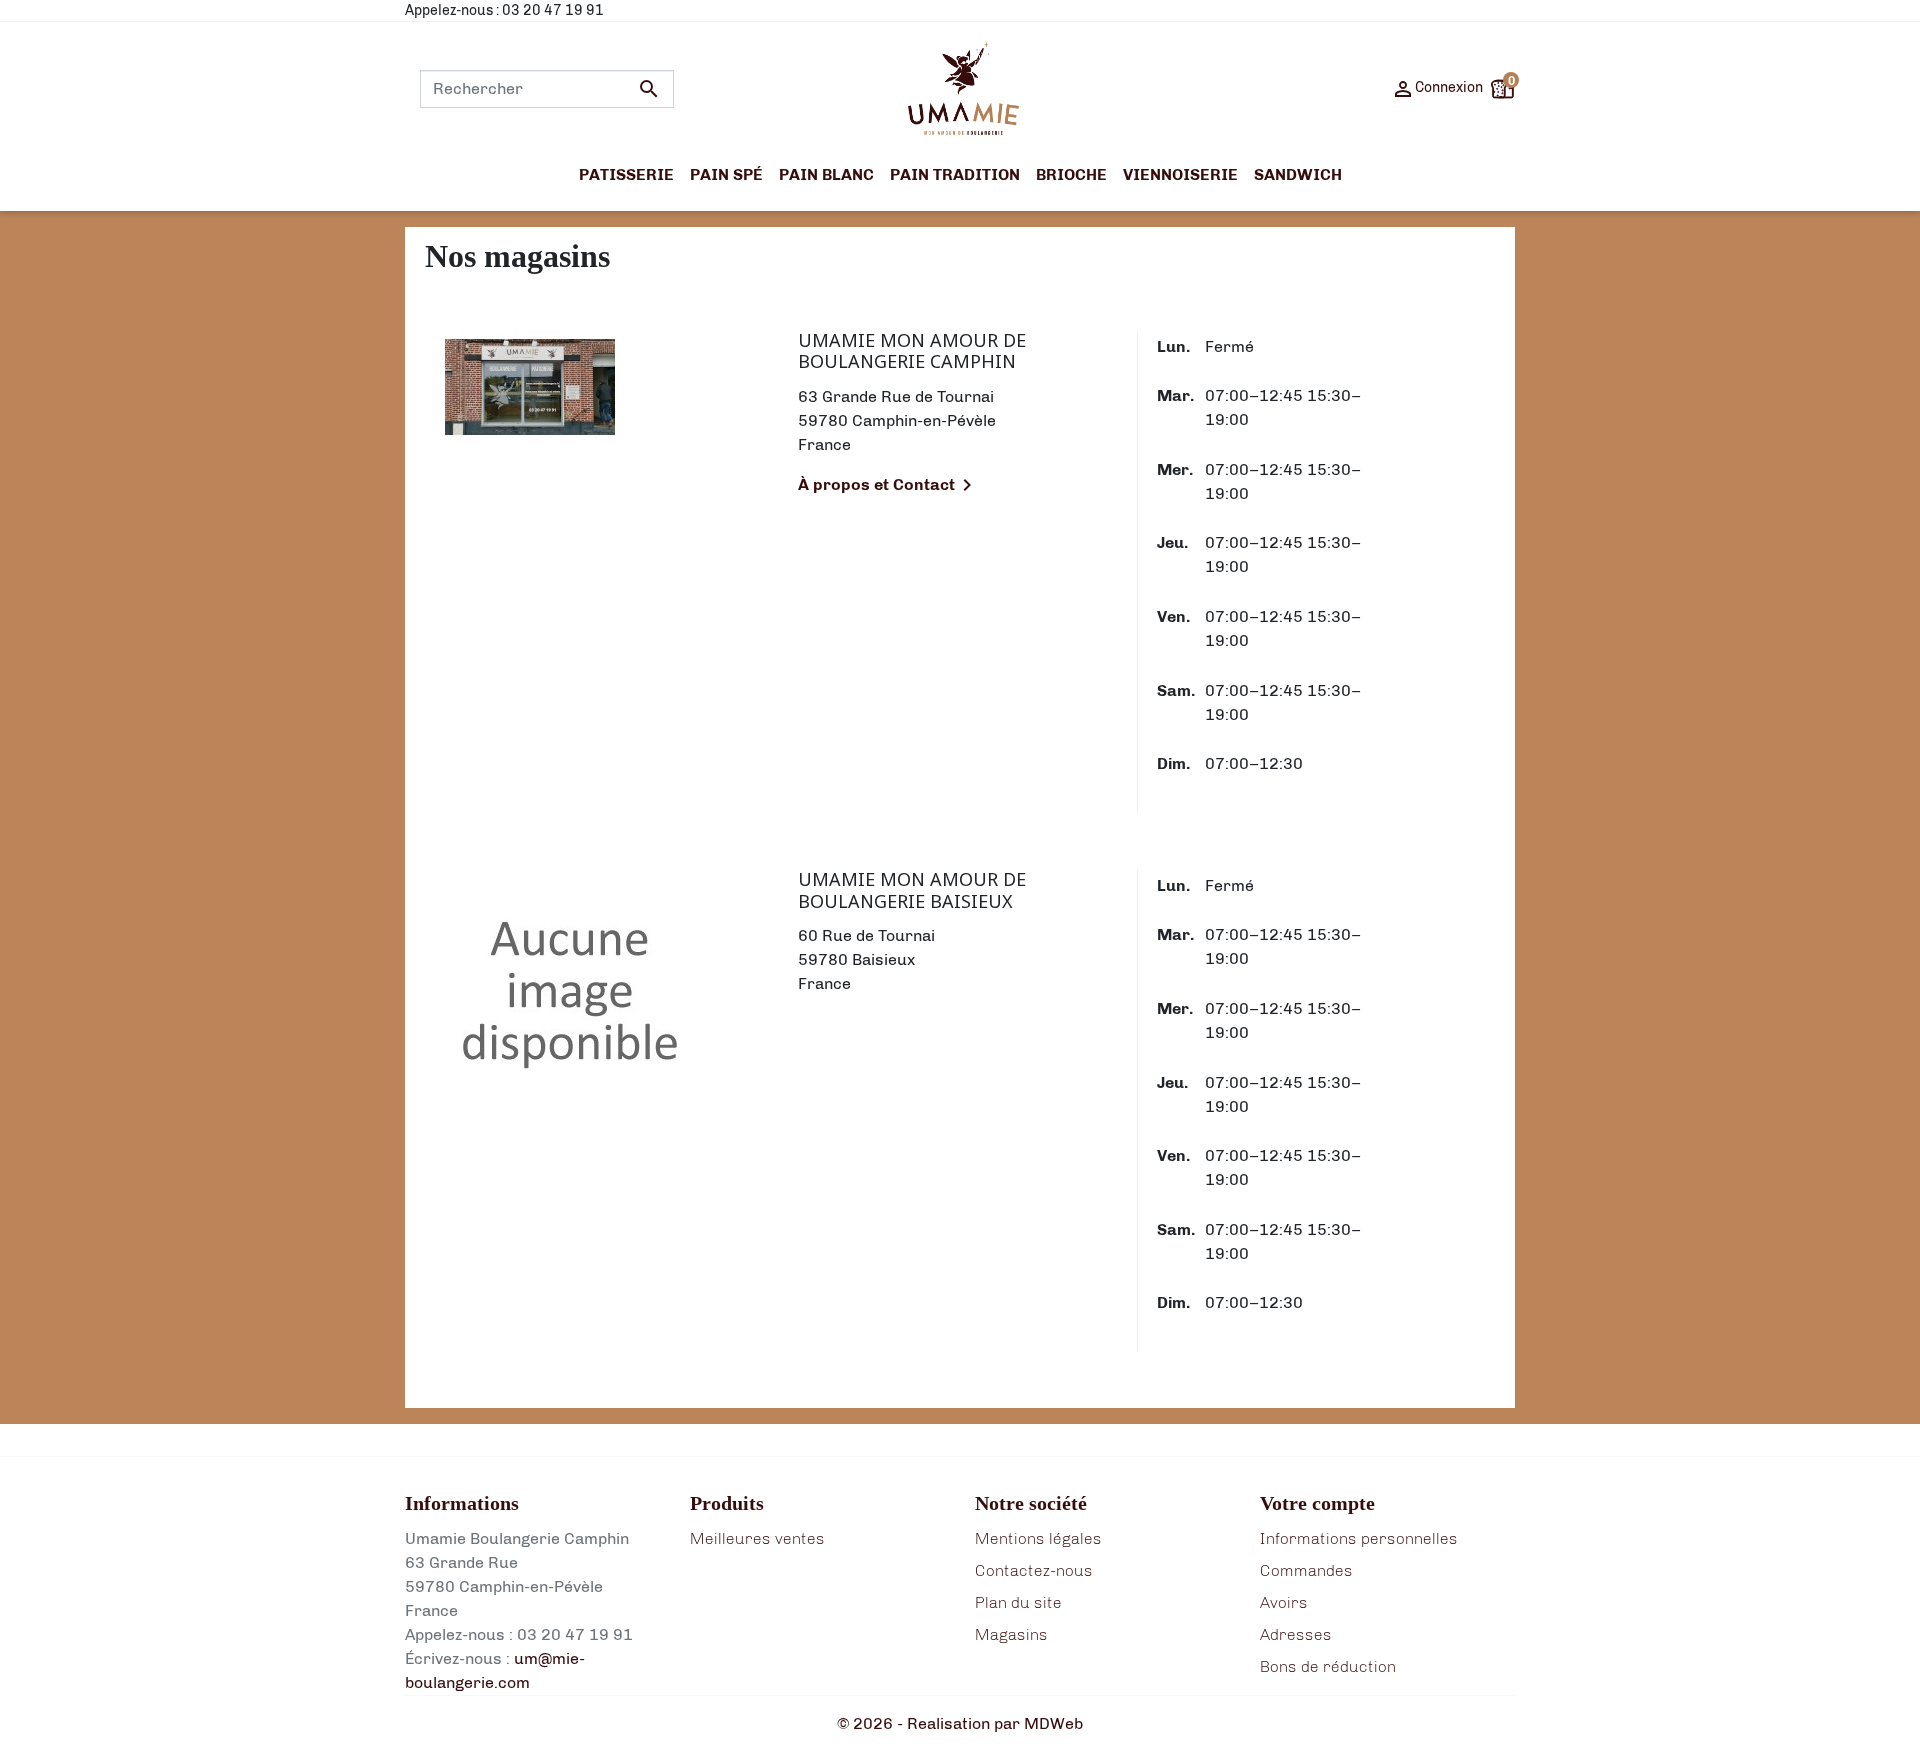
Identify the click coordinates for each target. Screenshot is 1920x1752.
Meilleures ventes (757, 1538)
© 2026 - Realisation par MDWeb (960, 1723)
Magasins (1011, 1634)
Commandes (1306, 1570)
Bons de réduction (1328, 1666)
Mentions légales (1038, 1538)
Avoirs (1284, 1602)
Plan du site (1018, 1602)
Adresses (1296, 1634)
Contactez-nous (1034, 1570)
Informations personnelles (1359, 1538)
